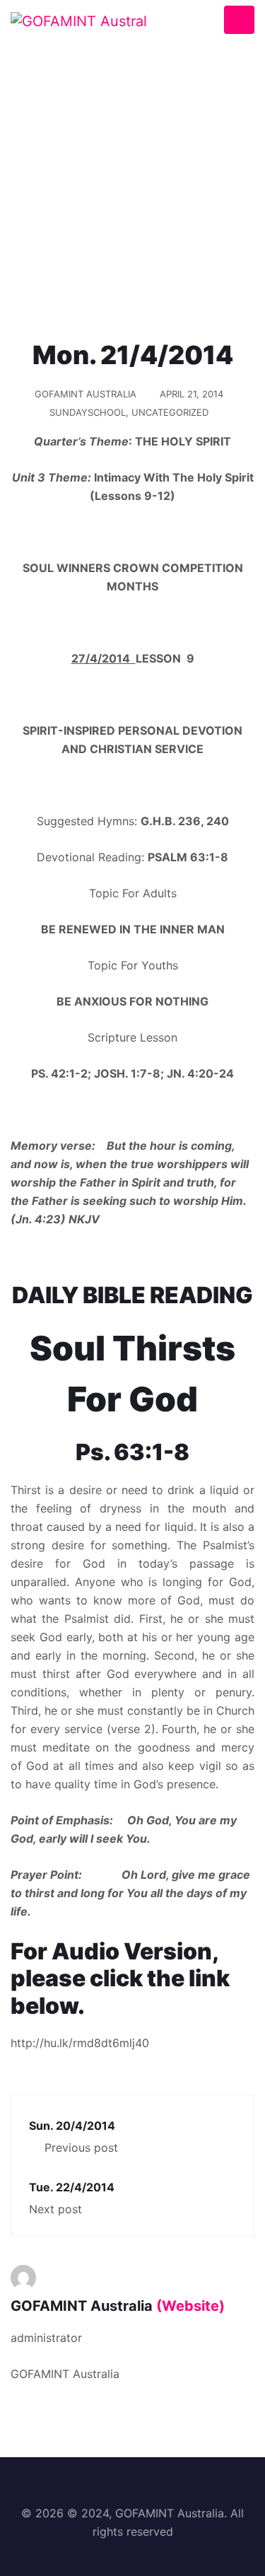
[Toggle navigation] (239, 20)
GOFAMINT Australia (86, 394)
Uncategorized (170, 412)
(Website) (190, 2306)
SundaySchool (88, 412)
